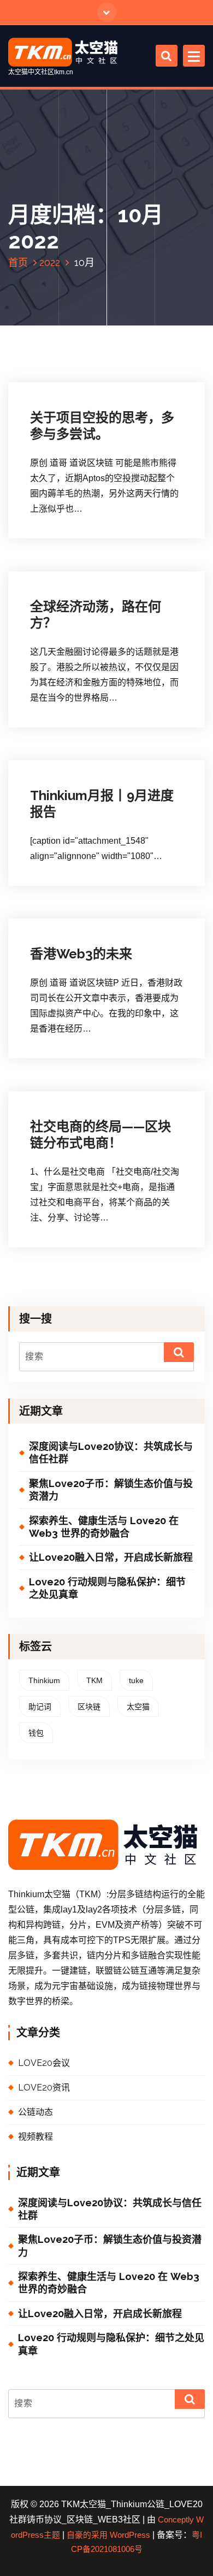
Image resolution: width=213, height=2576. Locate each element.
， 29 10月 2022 (69, 378)
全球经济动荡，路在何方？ (96, 615)
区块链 (89, 1707)
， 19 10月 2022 (69, 916)
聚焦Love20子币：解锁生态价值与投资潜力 (111, 1490)
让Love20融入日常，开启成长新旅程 (111, 1557)
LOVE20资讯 (65, 388)
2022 (50, 262)
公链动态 (60, 769)
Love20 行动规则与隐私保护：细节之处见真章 (107, 1588)
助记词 (40, 1707)
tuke (136, 1680)
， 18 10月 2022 (69, 1086)
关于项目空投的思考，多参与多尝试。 (102, 426)
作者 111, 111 (137, 378)
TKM (94, 1680)
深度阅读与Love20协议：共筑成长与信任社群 (111, 1453)
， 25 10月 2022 (69, 567)
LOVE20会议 (44, 2063)
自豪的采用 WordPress (108, 2535)
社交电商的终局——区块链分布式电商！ (100, 1135)
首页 (18, 262)
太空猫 (138, 1707)
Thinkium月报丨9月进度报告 (102, 804)
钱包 (36, 1733)
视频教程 (35, 2137)
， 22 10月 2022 (69, 759)
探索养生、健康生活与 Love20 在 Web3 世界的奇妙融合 (104, 1527)
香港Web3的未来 (81, 954)
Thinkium (44, 1680)
